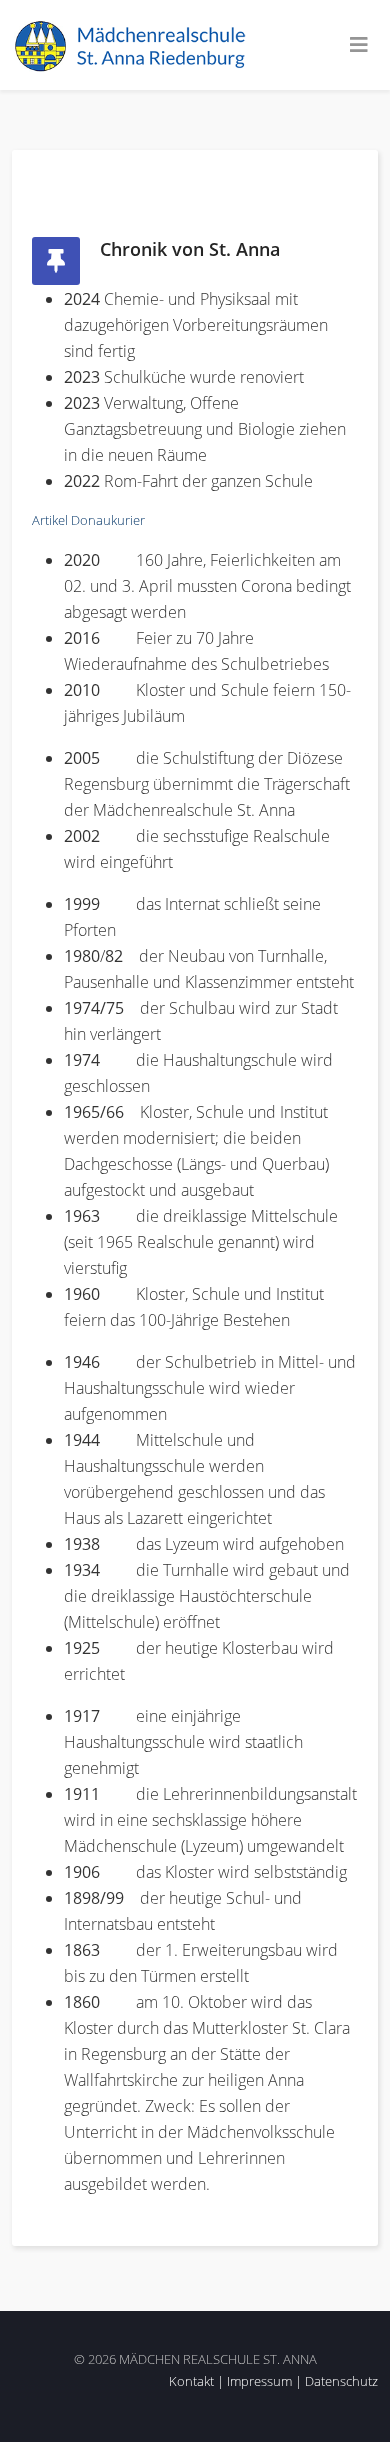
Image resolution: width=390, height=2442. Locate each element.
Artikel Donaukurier (88, 520)
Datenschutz (341, 2381)
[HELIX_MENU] (359, 45)
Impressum (259, 2381)
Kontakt (191, 2381)
